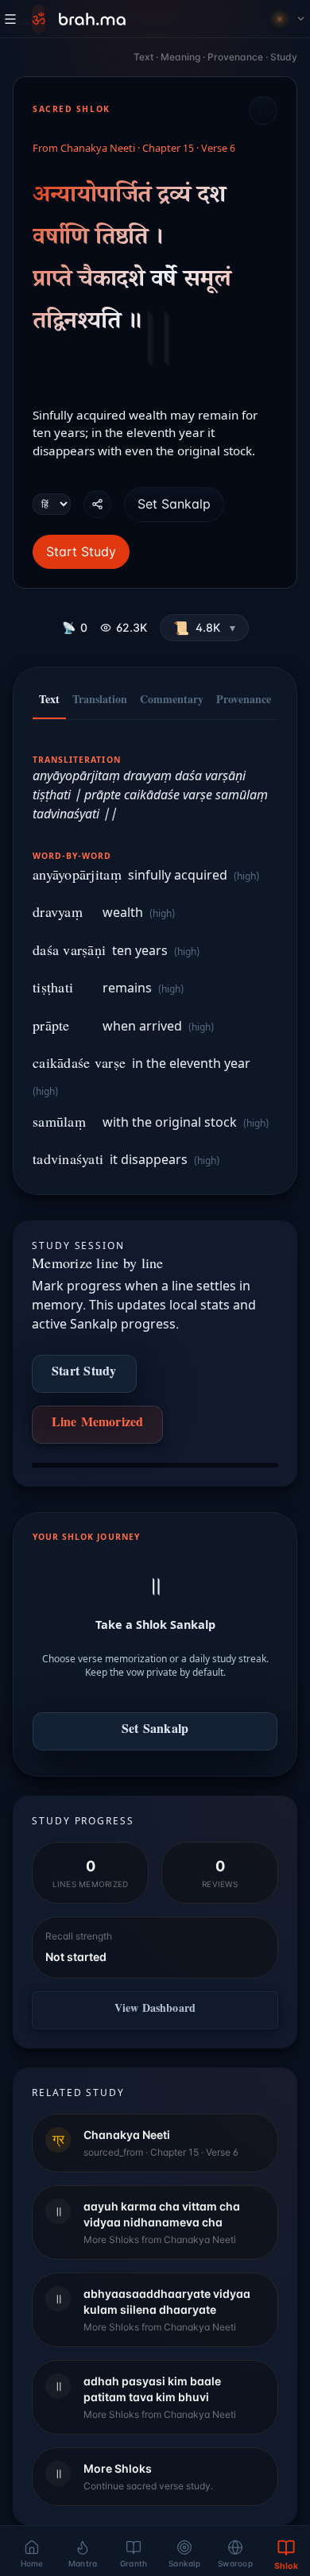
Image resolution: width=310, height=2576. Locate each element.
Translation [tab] (100, 702)
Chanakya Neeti (98, 149)
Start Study (81, 551)
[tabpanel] (155, 952)
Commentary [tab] (172, 702)
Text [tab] (49, 702)
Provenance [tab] (244, 702)
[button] (204, 628)
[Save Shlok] (263, 110)
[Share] (97, 504)
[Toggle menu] (10, 19)
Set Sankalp (174, 504)
